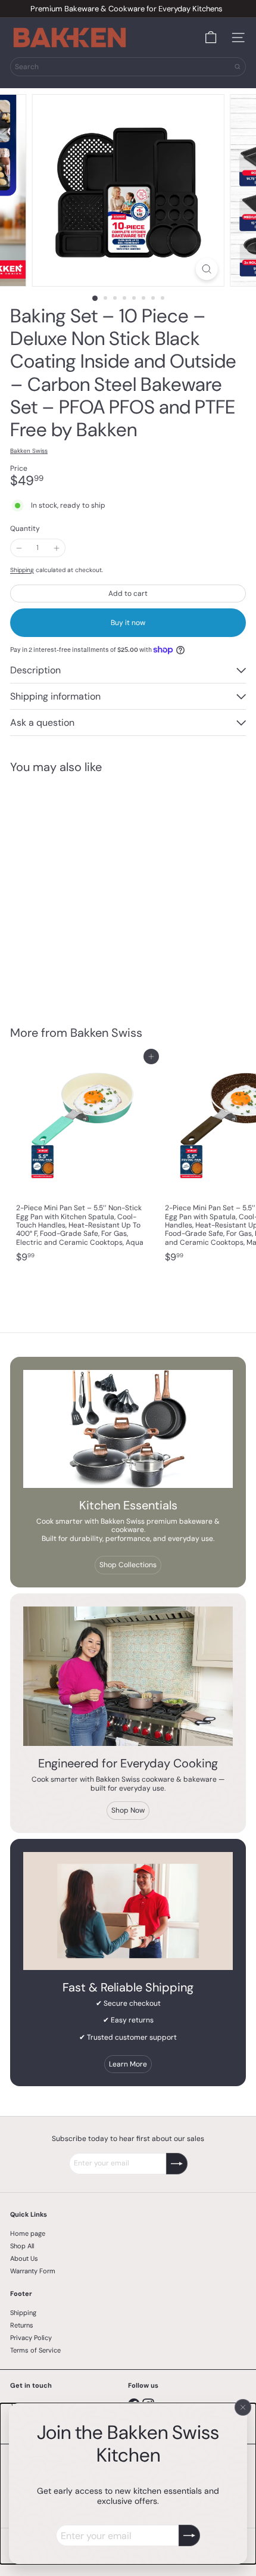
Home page (28, 2233)
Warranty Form (33, 2271)
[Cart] (211, 38)
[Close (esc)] (243, 2407)
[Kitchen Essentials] (128, 1429)
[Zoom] (206, 269)
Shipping (22, 570)
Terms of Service (35, 2350)
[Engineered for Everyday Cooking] (128, 1677)
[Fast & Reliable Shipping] (128, 1911)
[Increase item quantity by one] (56, 548)
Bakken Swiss (106, 1033)
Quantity (25, 529)
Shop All (22, 2246)
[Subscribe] (189, 2535)
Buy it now (128, 623)
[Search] (238, 67)
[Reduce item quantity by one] (19, 548)
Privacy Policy (31, 2338)
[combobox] (128, 67)
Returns (22, 2325)
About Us (24, 2258)
